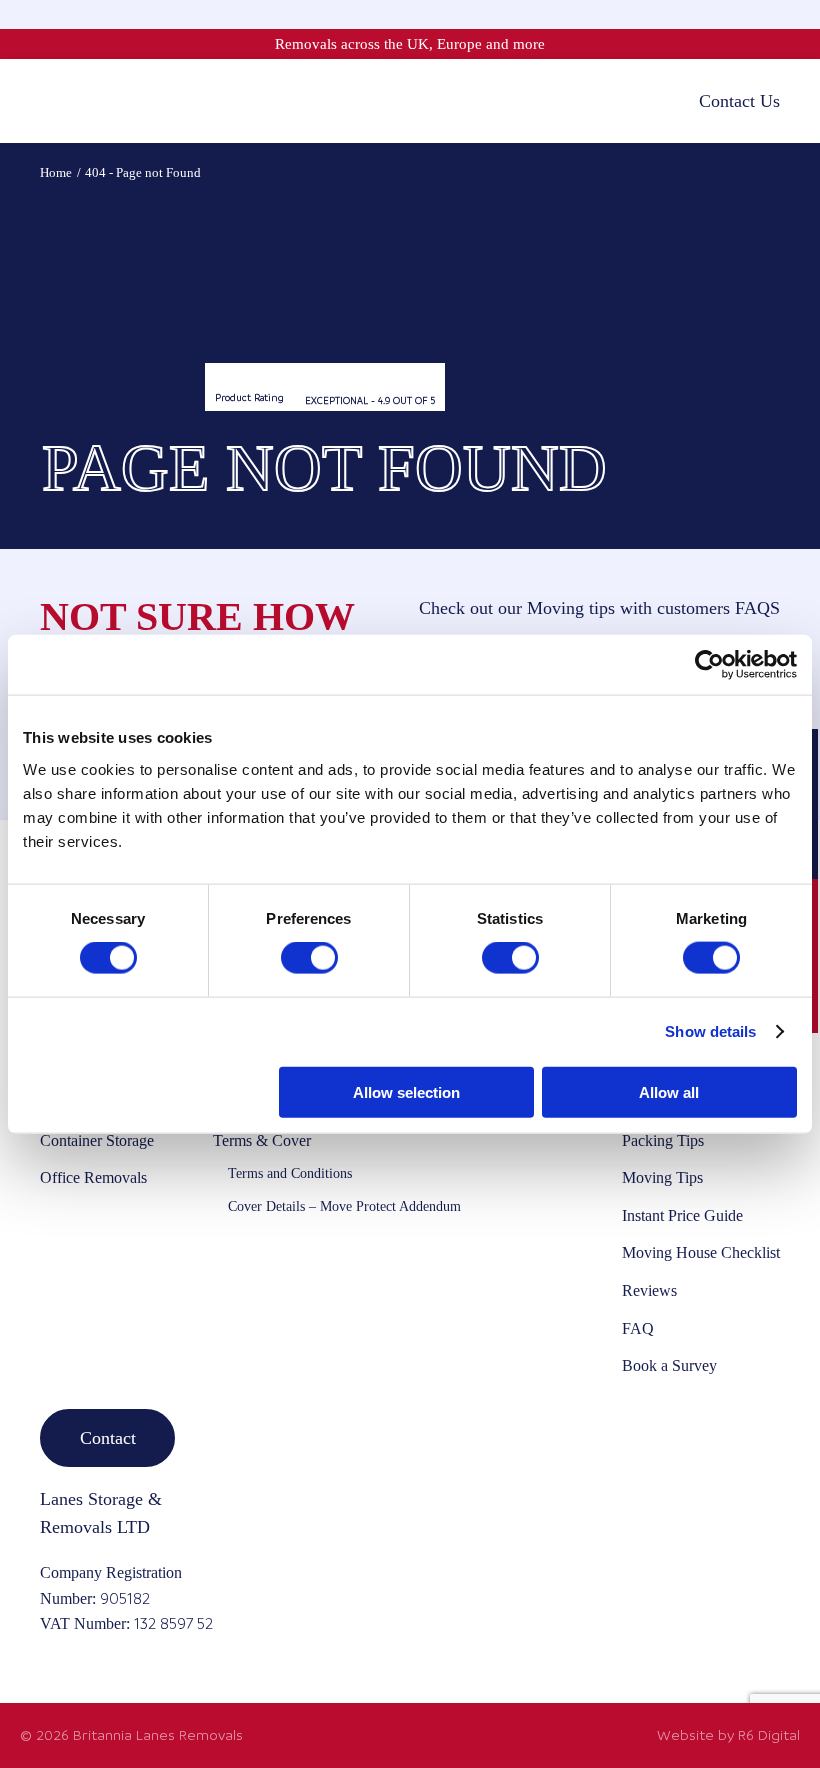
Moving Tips (662, 1177)
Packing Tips (663, 1140)
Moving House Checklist (701, 1252)
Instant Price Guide (682, 1215)
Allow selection (406, 1091)
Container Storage (97, 1140)
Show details (710, 1031)
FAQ (638, 1328)
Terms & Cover (262, 1140)
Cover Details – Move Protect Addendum (344, 1206)
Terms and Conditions (290, 1173)
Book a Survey (669, 1365)
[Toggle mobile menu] (49, 100)
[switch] (309, 958)
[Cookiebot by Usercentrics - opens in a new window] (709, 665)
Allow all (669, 1091)
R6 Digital (769, 1735)
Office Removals (93, 1177)
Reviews (649, 1290)
